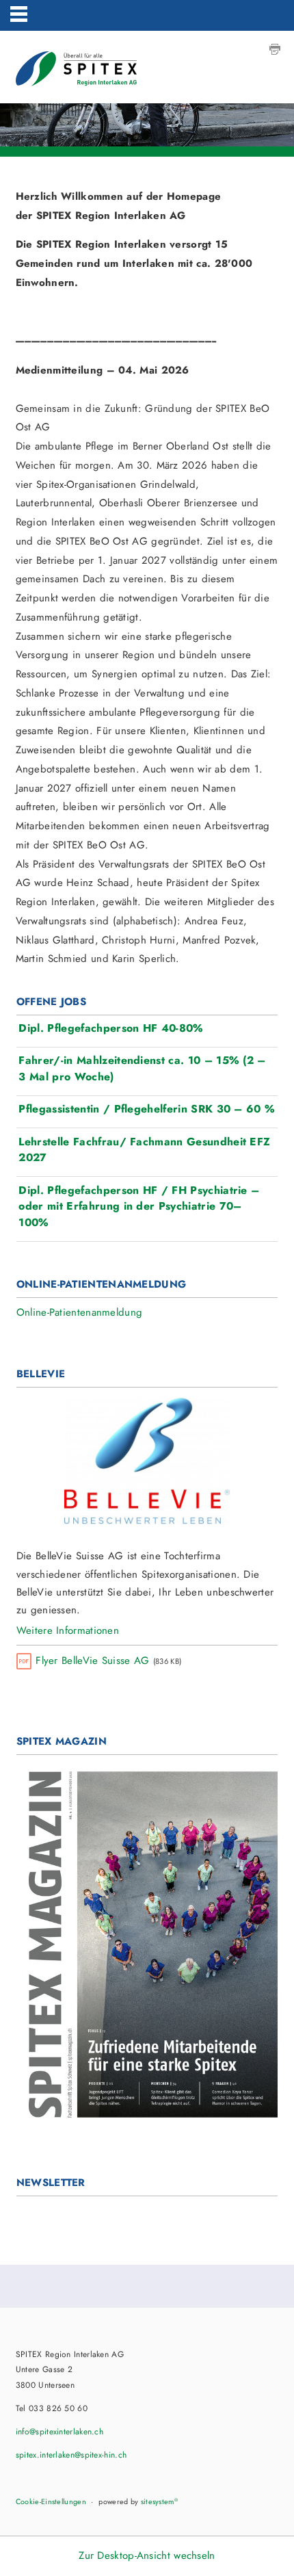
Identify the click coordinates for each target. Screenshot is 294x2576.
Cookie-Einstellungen (51, 2501)
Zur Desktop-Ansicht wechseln (147, 2555)
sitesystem (159, 2501)
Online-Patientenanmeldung (80, 1312)
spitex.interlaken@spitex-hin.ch (71, 2455)
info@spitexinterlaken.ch (59, 2432)
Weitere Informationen (68, 1630)
